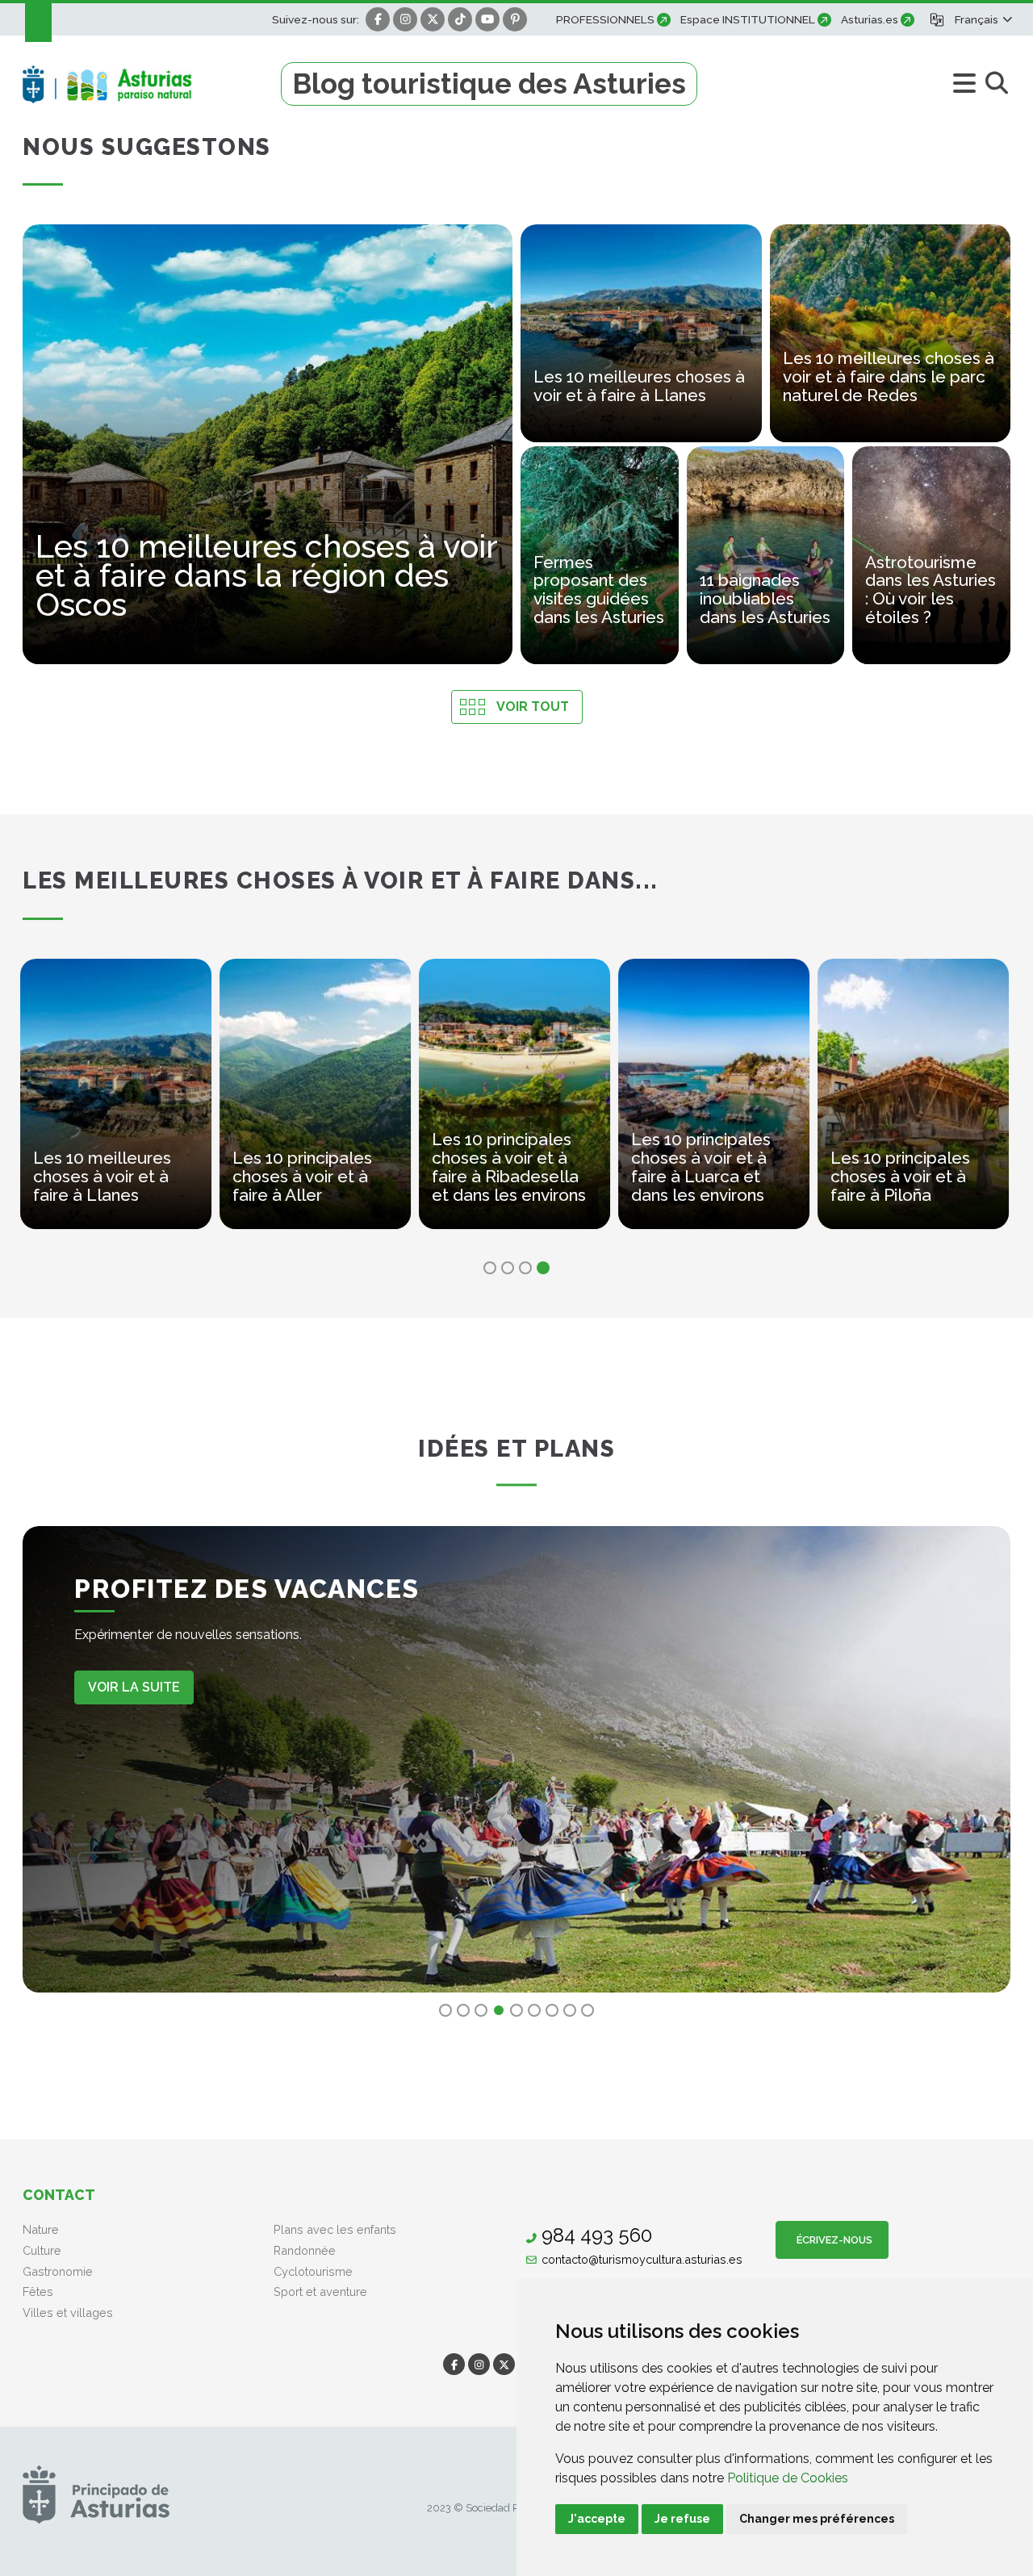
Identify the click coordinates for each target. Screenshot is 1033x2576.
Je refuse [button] (682, 2519)
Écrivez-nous (832, 2240)
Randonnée (305, 2250)
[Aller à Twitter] (433, 19)
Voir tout (533, 707)
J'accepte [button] (597, 2519)
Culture (42, 2250)
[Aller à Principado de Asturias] (96, 2494)
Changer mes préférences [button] (817, 2519)
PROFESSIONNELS (605, 19)
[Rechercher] (996, 84)
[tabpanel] (118, 1104)
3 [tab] (525, 1268)
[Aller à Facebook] (378, 19)
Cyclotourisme (313, 2271)
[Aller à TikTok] (460, 19)
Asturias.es (870, 19)
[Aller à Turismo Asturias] (152, 84)
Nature (41, 2229)
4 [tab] (543, 1268)
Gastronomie (58, 2271)
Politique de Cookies (788, 2478)
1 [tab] (490, 1268)
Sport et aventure (320, 2292)
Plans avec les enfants (335, 2229)
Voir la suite (134, 1687)
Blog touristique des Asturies (489, 84)
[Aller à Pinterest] (515, 19)
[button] (983, 19)
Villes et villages (68, 2313)
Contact (59, 2195)
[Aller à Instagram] (405, 19)
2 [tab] (508, 1268)
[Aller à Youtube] (487, 19)
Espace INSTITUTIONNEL (748, 19)
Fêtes (38, 2292)
